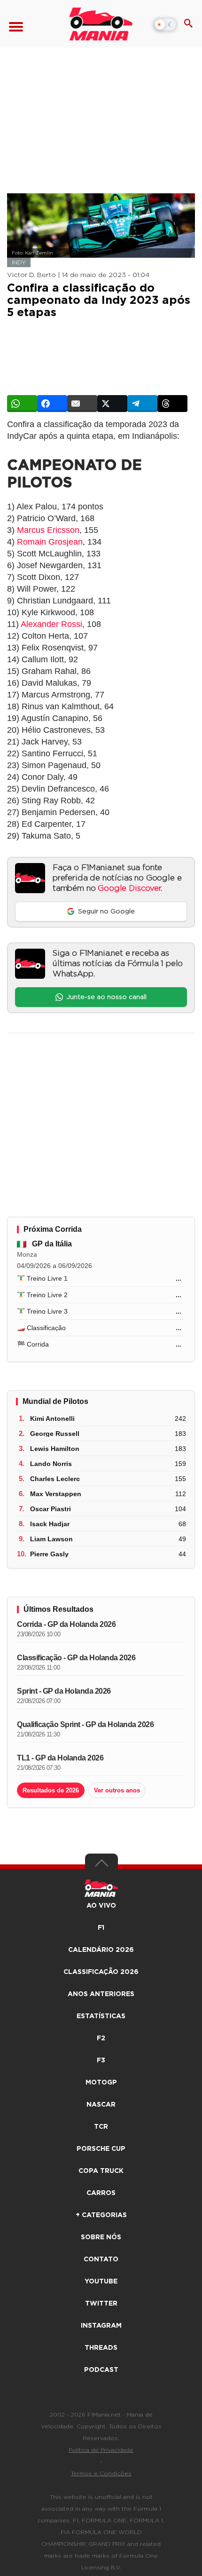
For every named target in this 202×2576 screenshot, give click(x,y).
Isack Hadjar (50, 1524)
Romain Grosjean (50, 542)
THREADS (101, 2348)
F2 (101, 2038)
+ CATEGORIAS (101, 2215)
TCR (101, 2127)
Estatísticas (101, 2016)
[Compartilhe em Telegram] (142, 404)
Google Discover (129, 888)
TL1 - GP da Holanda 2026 (60, 1758)
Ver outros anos (117, 1790)
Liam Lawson (51, 1539)
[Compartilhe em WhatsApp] (22, 404)
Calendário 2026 (101, 1950)
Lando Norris (51, 1464)
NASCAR (101, 2105)
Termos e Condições (101, 2473)
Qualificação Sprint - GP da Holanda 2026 (85, 1724)
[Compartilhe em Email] (82, 404)
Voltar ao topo (101, 1865)
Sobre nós (101, 2237)
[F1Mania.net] (101, 24)
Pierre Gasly (49, 1554)
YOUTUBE (101, 2282)
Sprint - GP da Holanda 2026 (64, 1691)
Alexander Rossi (51, 624)
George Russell (55, 1434)
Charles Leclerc (55, 1479)
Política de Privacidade (101, 2450)
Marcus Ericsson (48, 530)
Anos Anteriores (101, 1994)
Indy (19, 262)
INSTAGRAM (101, 2326)
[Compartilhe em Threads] (172, 404)
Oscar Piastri (50, 1509)
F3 (101, 2061)
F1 (101, 1928)
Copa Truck (101, 2171)
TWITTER (101, 2304)
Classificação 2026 (101, 1972)
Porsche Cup (101, 2149)
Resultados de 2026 (51, 1790)
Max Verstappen (56, 1494)
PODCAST (101, 2370)
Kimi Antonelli (52, 1419)
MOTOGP (101, 2083)
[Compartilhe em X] (112, 404)
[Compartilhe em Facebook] (52, 404)
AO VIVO (101, 1906)
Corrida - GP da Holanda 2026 (66, 1624)
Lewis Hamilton (55, 1449)
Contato (101, 2259)
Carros (101, 2193)
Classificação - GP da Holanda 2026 (76, 1658)
